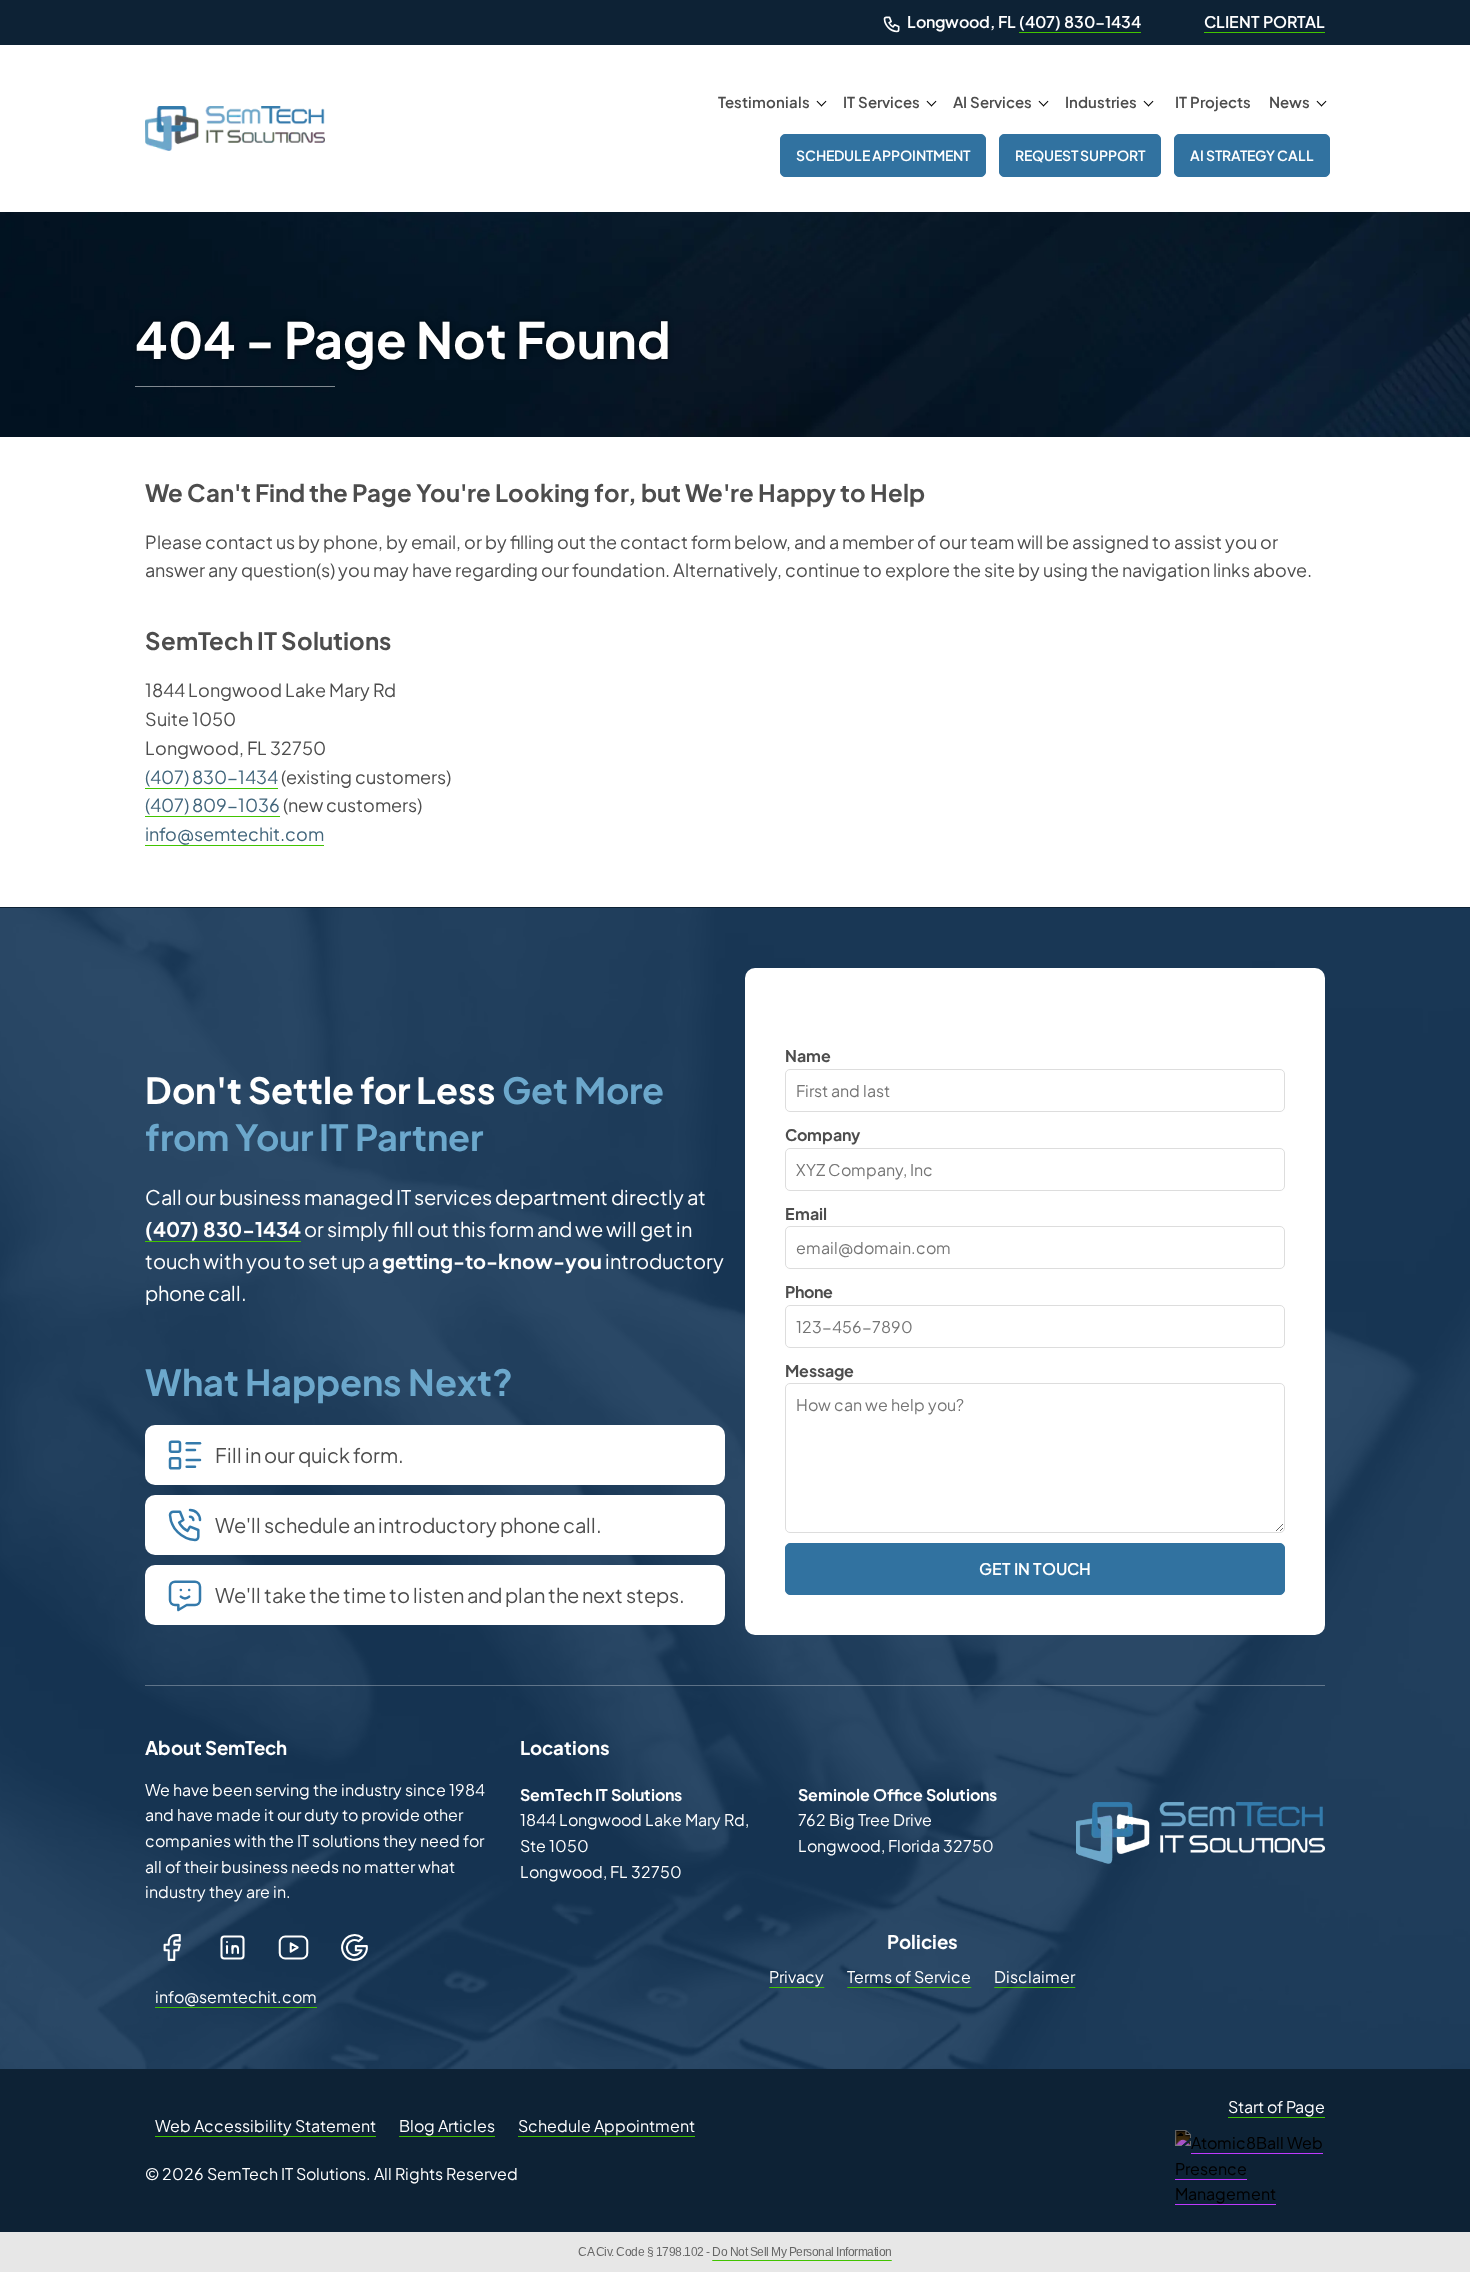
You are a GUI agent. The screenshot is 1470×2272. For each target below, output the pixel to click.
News (1289, 101)
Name (808, 1055)
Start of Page (1276, 2106)
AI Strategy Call (1252, 155)
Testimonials (764, 101)
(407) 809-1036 (212, 804)
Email (806, 1213)
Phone (809, 1291)
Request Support (1080, 155)
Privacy (796, 1976)
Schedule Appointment (883, 155)
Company (822, 1134)
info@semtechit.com (234, 833)
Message (819, 1370)
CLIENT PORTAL (1264, 21)
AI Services (992, 101)
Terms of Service (909, 1976)
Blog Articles (447, 2125)
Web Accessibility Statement (265, 2125)
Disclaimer (1034, 1976)
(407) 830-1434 (1080, 21)
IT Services (881, 101)
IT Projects (1213, 101)
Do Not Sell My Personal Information (802, 2252)
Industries (1101, 101)
